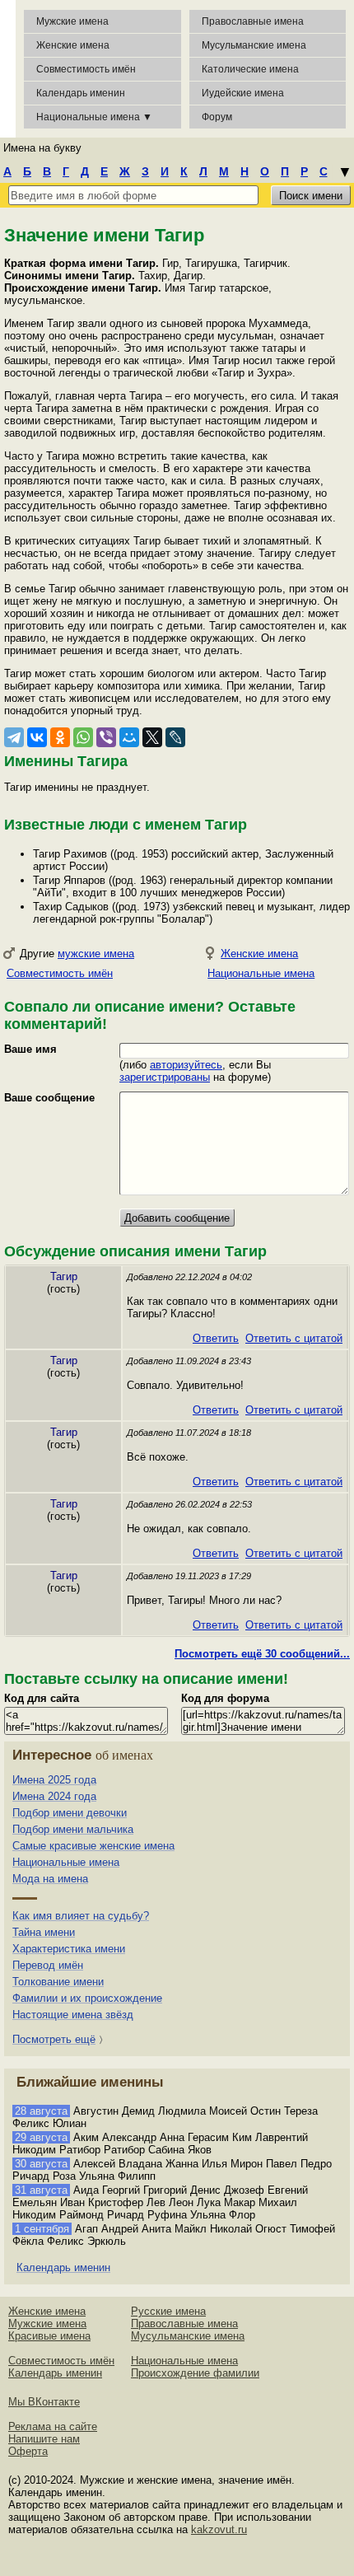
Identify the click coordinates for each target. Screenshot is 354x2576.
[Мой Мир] (129, 737)
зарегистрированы (165, 1077)
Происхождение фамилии (195, 2373)
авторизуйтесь (186, 1065)
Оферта (28, 2451)
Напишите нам (44, 2439)
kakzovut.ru (219, 2529)
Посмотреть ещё (54, 2039)
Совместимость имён (60, 973)
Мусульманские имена (254, 45)
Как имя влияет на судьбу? (81, 1916)
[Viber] (106, 737)
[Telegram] (14, 737)
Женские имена (73, 45)
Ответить (216, 1338)
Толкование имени (58, 1982)
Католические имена (250, 69)
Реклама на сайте (53, 2426)
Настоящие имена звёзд (73, 2015)
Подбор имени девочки (70, 1813)
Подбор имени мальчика (73, 1829)
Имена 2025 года (54, 1780)
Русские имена (168, 2311)
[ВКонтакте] (37, 737)
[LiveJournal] (175, 737)
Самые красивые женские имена (93, 1846)
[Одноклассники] (60, 737)
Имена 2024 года (54, 1796)
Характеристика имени (69, 1949)
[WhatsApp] (83, 737)
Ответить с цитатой (294, 1338)
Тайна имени (44, 1932)
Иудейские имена (243, 93)
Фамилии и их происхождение (87, 1998)
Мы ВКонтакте (44, 2402)
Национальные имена (261, 973)
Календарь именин (81, 93)
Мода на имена (50, 1879)
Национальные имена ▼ (94, 117)
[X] (152, 737)
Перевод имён (48, 1965)
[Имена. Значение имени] (8, 69)
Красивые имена (49, 2336)
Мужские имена (72, 21)
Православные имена (253, 21)
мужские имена (96, 954)
